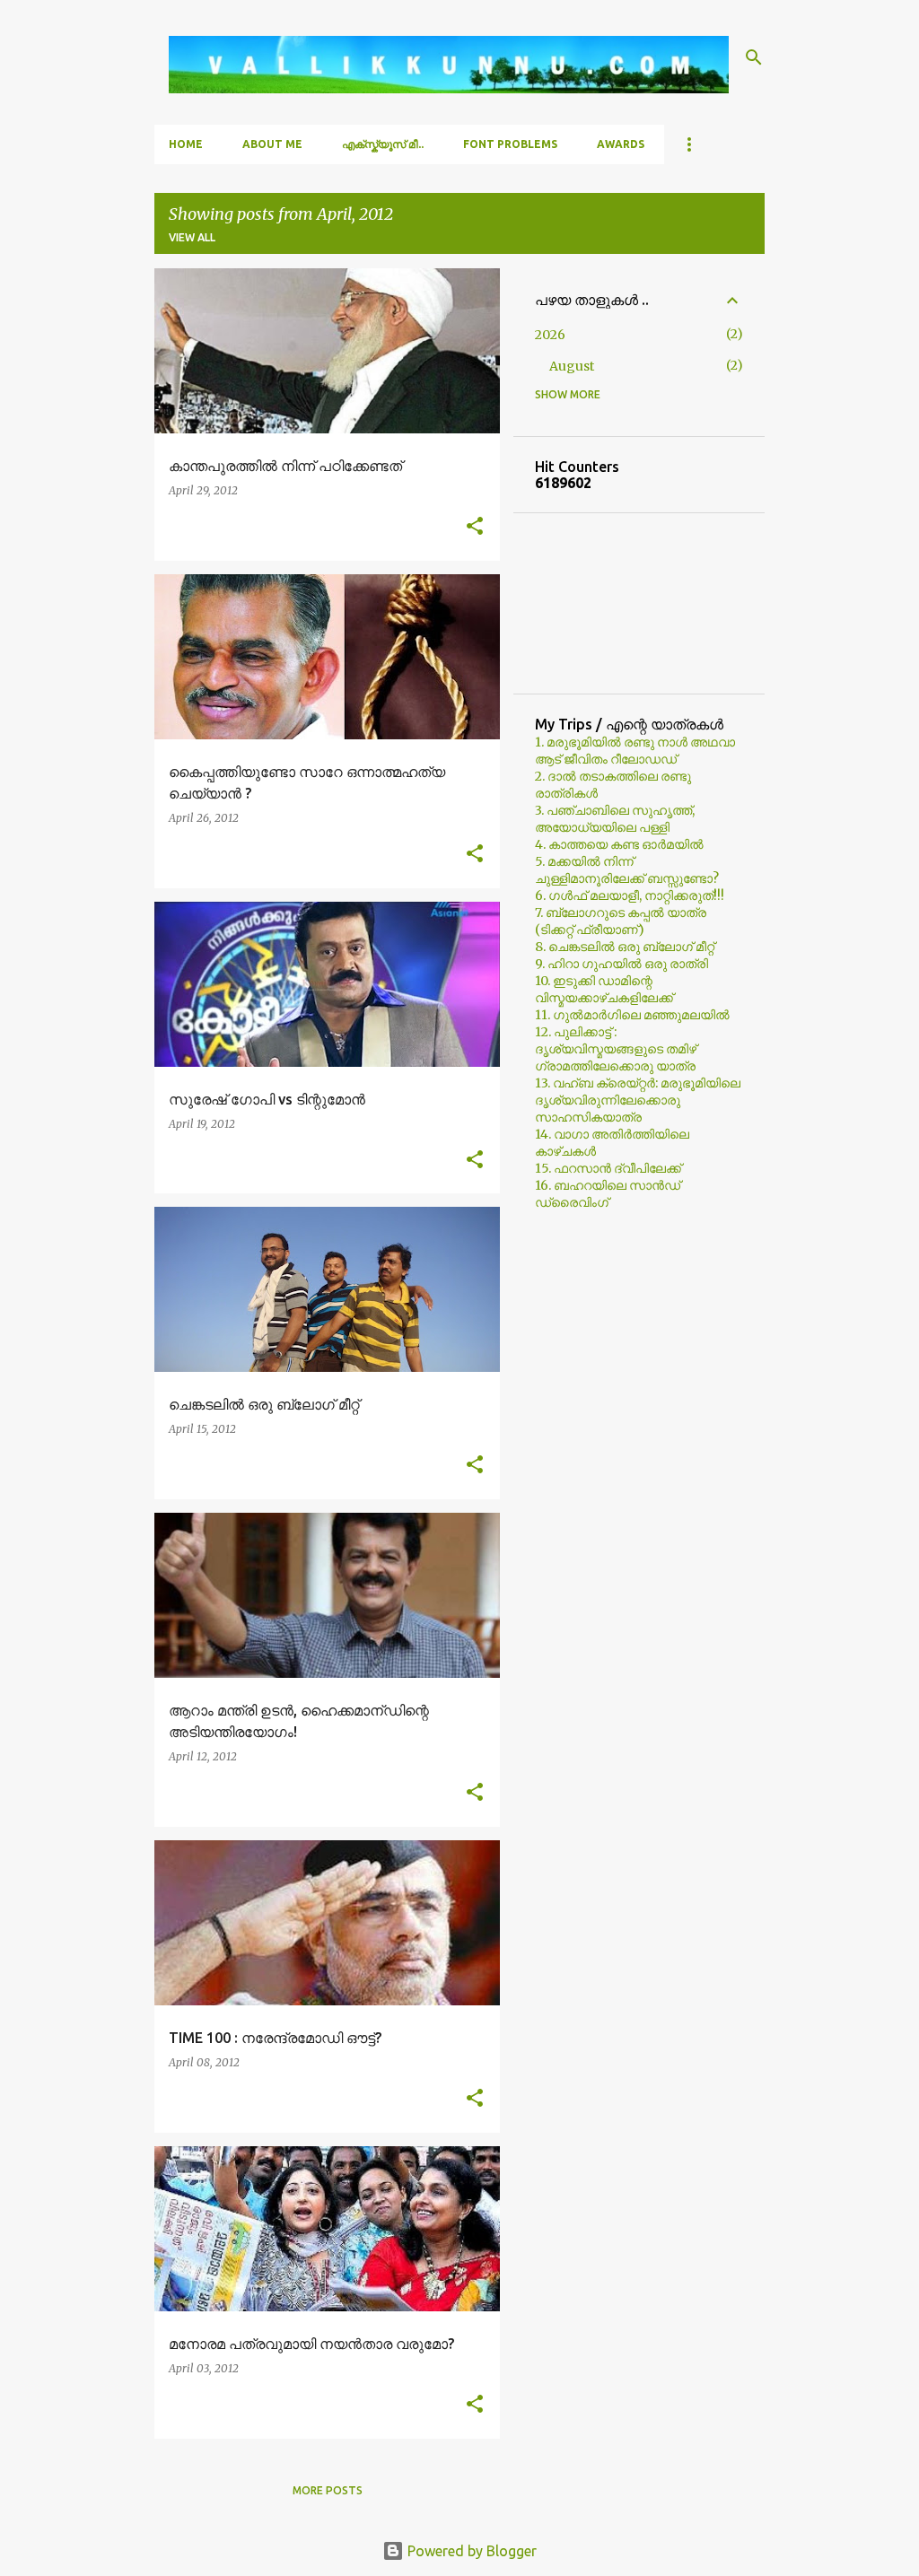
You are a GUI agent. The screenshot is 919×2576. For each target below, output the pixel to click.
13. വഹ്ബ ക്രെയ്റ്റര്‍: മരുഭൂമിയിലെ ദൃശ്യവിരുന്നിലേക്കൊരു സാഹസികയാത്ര (638, 1100)
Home (186, 144)
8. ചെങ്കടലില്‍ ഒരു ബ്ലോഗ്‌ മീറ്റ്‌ (625, 947)
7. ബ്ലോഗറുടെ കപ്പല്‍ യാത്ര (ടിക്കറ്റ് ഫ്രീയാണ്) (621, 921)
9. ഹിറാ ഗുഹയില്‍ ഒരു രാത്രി (621, 964)
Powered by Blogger (470, 2551)
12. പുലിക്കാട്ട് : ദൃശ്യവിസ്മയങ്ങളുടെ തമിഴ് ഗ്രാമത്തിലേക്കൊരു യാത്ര (616, 1049)
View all (192, 237)
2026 (550, 335)
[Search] (754, 57)
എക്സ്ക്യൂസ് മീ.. (383, 144)
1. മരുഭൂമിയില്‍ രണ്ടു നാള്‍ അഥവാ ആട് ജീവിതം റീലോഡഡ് (635, 751)
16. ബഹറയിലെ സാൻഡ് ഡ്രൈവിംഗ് (608, 1194)
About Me (272, 144)
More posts (328, 2490)
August (572, 366)
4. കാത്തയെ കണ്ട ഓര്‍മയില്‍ (619, 844)
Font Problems (510, 144)
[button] (475, 527)
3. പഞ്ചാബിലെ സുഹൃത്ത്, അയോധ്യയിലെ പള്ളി (615, 819)
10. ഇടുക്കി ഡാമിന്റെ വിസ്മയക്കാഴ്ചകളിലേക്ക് (604, 989)
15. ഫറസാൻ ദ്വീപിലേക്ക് (608, 1168)
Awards (621, 144)
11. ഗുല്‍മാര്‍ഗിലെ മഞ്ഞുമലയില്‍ (632, 1015)
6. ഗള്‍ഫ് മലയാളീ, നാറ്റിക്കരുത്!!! (630, 895)
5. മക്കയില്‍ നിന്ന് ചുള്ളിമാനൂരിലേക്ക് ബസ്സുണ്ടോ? (627, 870)
